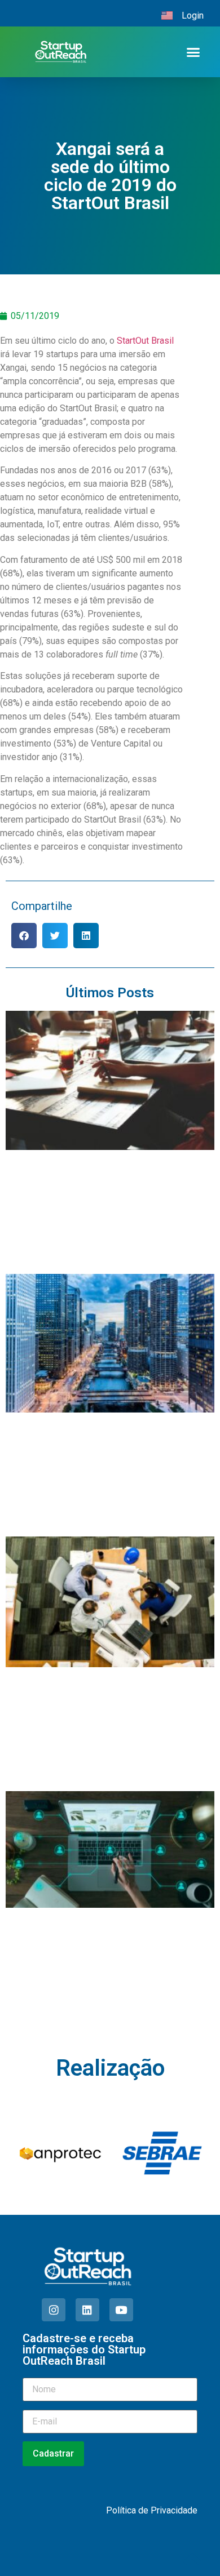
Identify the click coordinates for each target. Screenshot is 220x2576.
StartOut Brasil (145, 341)
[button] (193, 52)
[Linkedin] (87, 2310)
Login (193, 15)
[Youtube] (121, 2310)
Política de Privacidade (152, 2510)
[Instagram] (54, 2310)
